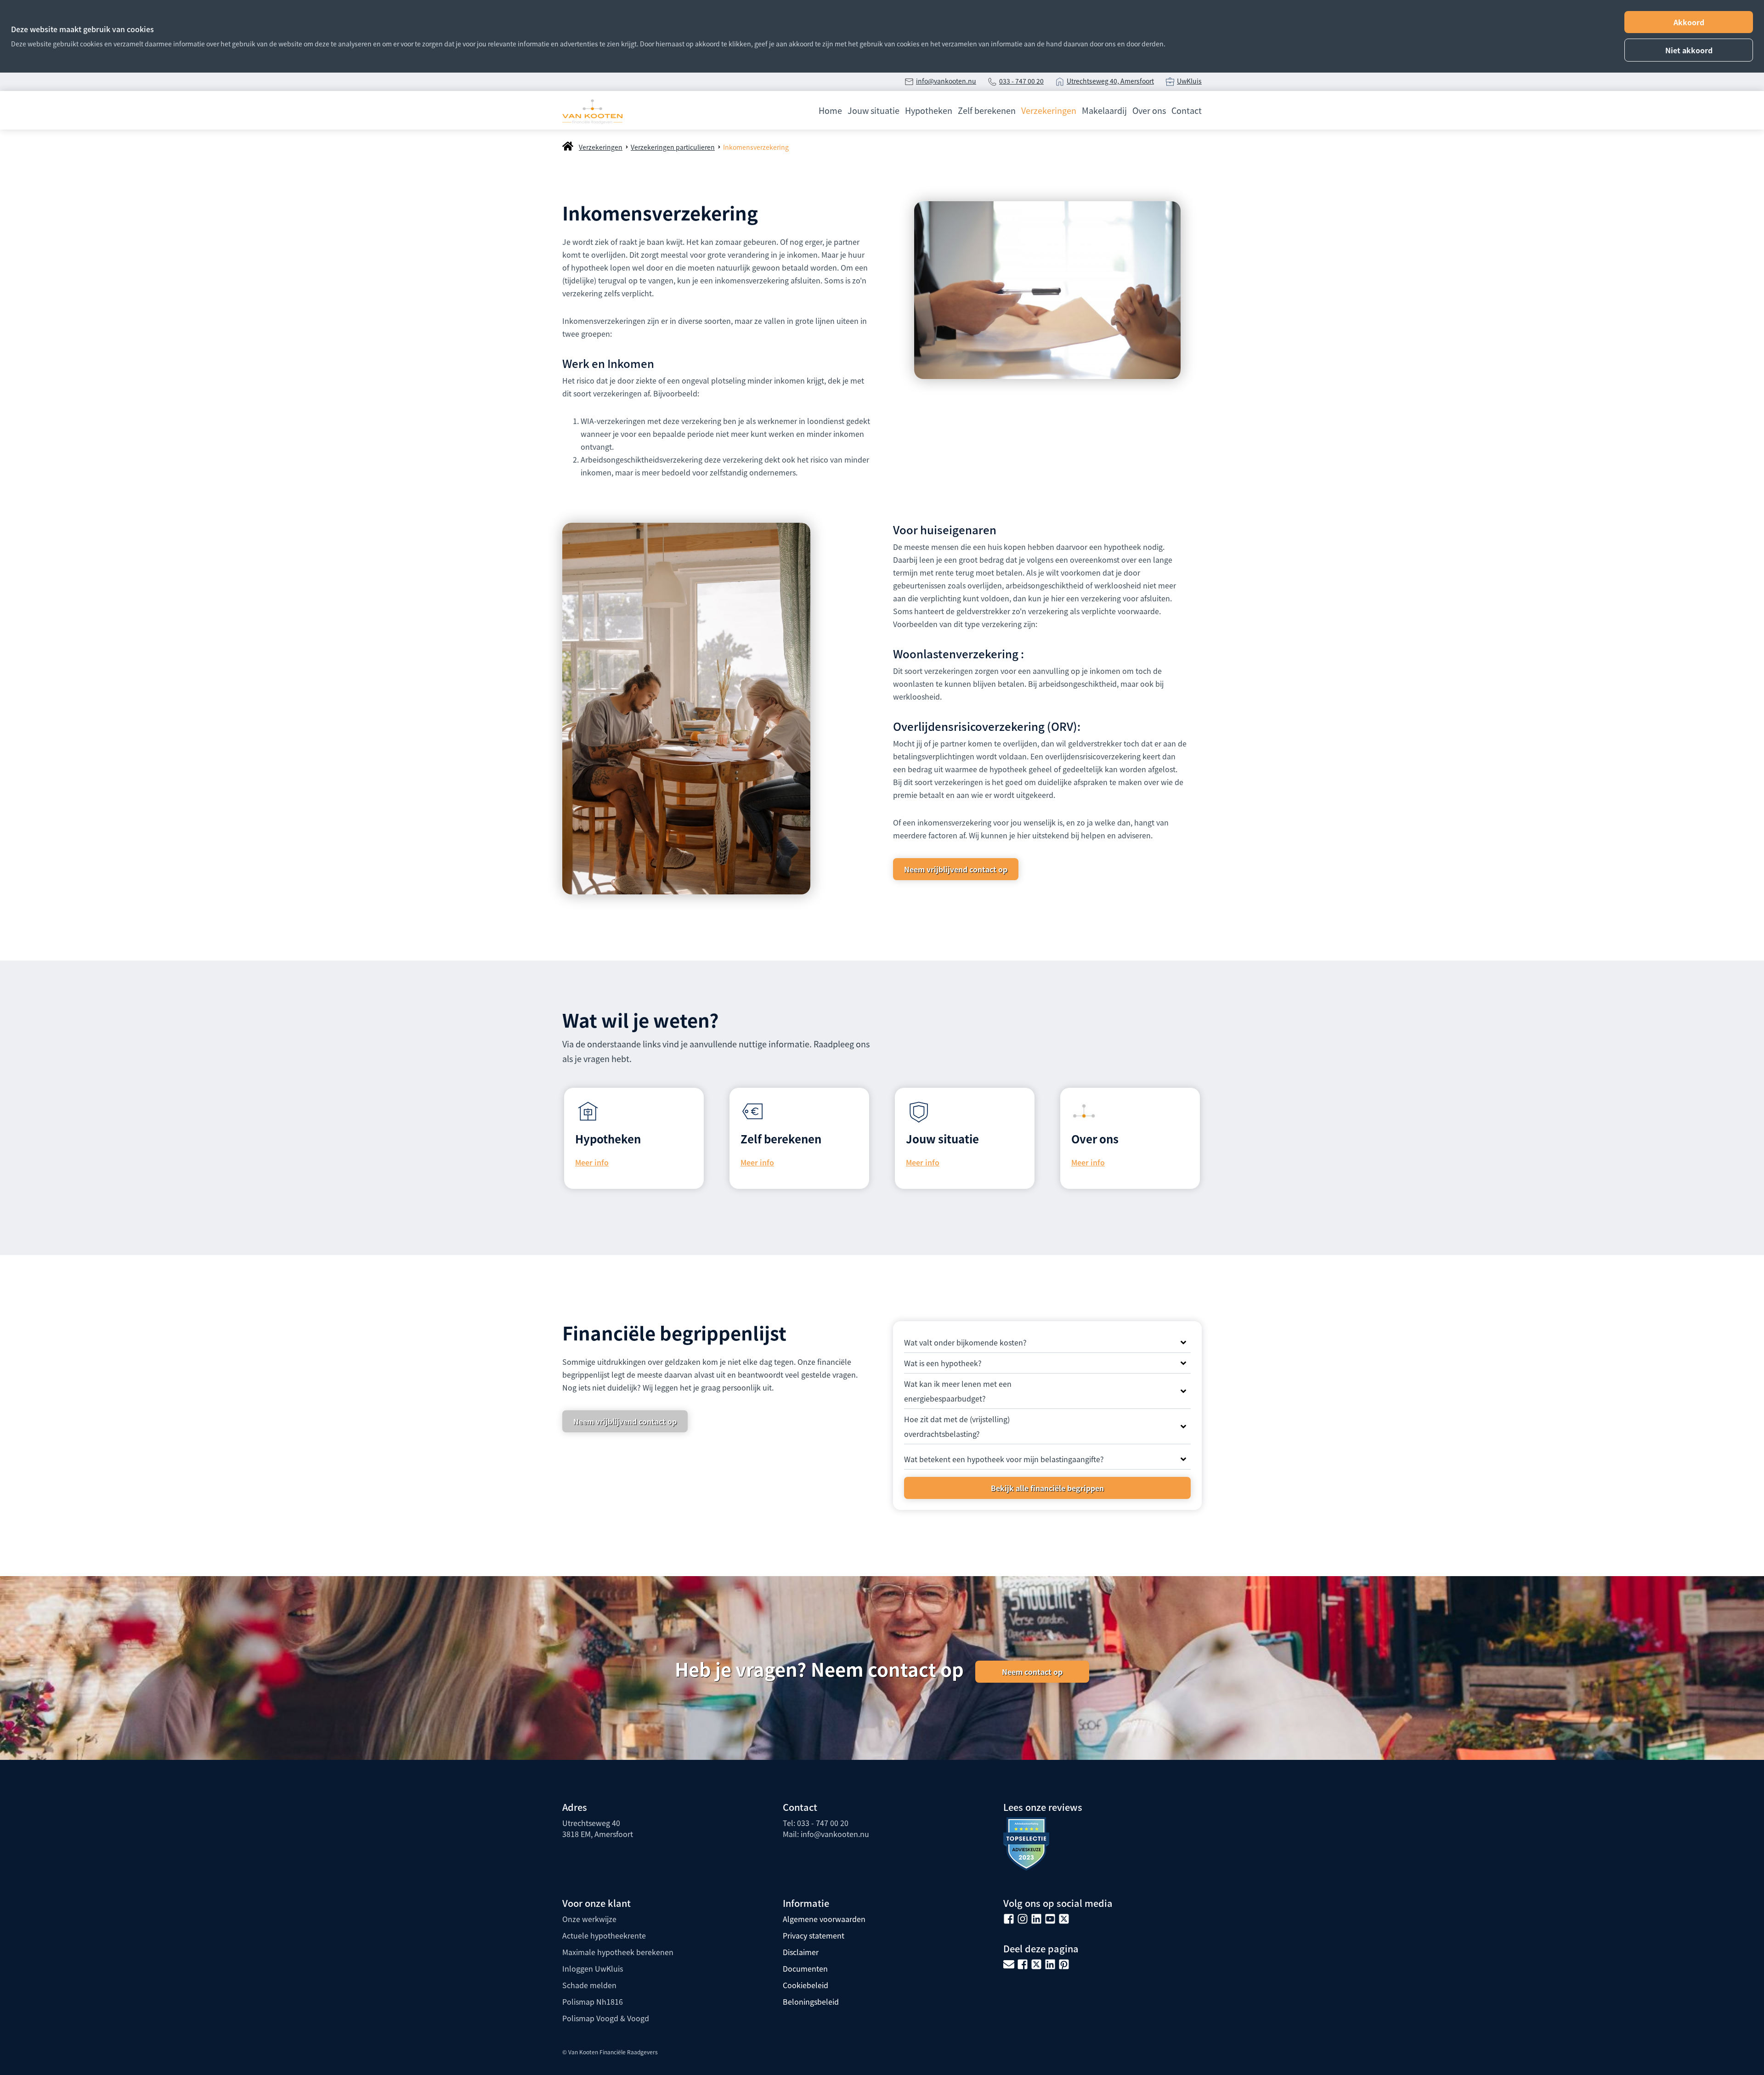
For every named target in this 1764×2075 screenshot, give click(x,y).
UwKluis (1189, 81)
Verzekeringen (1049, 110)
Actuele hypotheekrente (604, 1935)
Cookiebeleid (806, 1985)
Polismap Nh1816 (593, 2001)
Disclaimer (801, 1952)
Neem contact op (1032, 1672)
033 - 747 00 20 (1021, 81)
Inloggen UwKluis (593, 1968)
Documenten (805, 1968)
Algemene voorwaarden (824, 1919)
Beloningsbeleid (811, 2001)
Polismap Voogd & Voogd (606, 2018)
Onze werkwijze (589, 1919)
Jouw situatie (874, 110)
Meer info (592, 1162)
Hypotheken (929, 110)
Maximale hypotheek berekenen (618, 1952)
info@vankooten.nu (946, 81)
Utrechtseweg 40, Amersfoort (1110, 81)
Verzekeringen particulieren (673, 147)
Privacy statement (814, 1935)
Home (830, 110)
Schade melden (589, 1985)
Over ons (1149, 110)
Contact (1187, 110)
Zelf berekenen (987, 110)
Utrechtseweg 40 (591, 1823)
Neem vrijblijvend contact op (956, 869)
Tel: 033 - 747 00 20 (816, 1823)
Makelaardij (1104, 110)
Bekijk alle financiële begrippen (1047, 1488)
